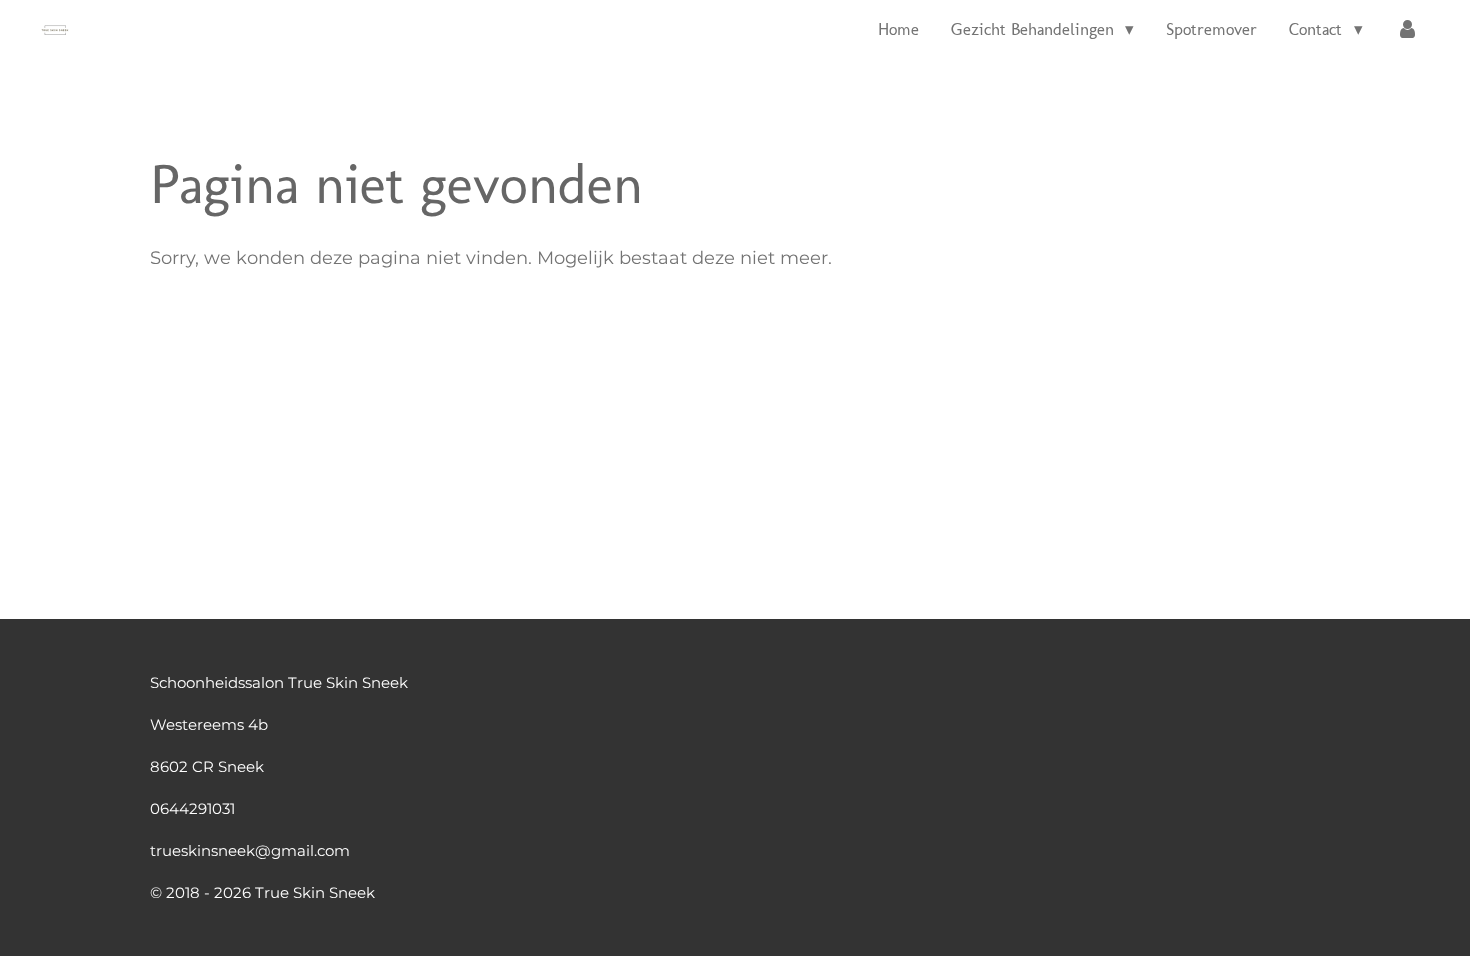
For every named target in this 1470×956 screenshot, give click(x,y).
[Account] (1407, 29)
